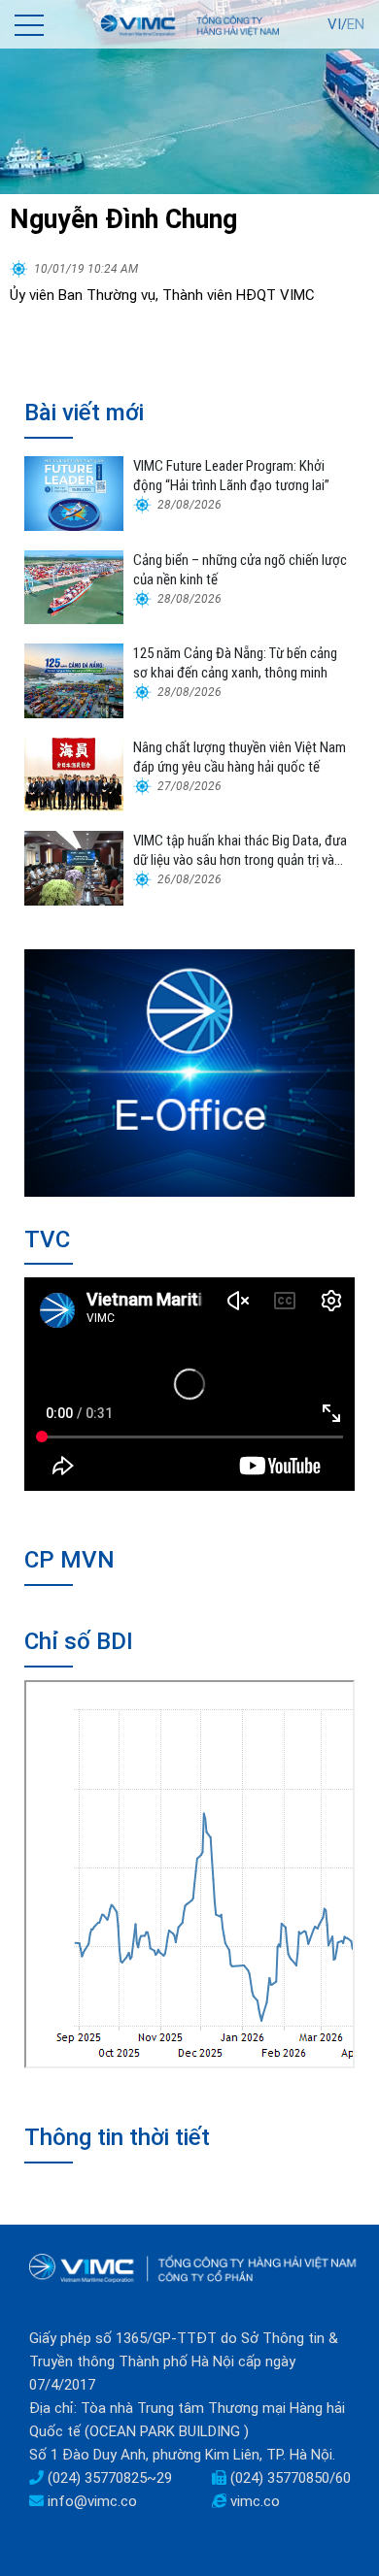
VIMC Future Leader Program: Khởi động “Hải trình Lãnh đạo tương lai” (231, 476)
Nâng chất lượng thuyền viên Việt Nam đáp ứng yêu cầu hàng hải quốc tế (240, 757)
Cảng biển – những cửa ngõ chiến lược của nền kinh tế (240, 570)
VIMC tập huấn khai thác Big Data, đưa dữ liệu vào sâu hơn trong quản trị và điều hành (240, 851)
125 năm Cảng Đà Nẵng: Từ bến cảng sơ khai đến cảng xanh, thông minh (235, 663)
